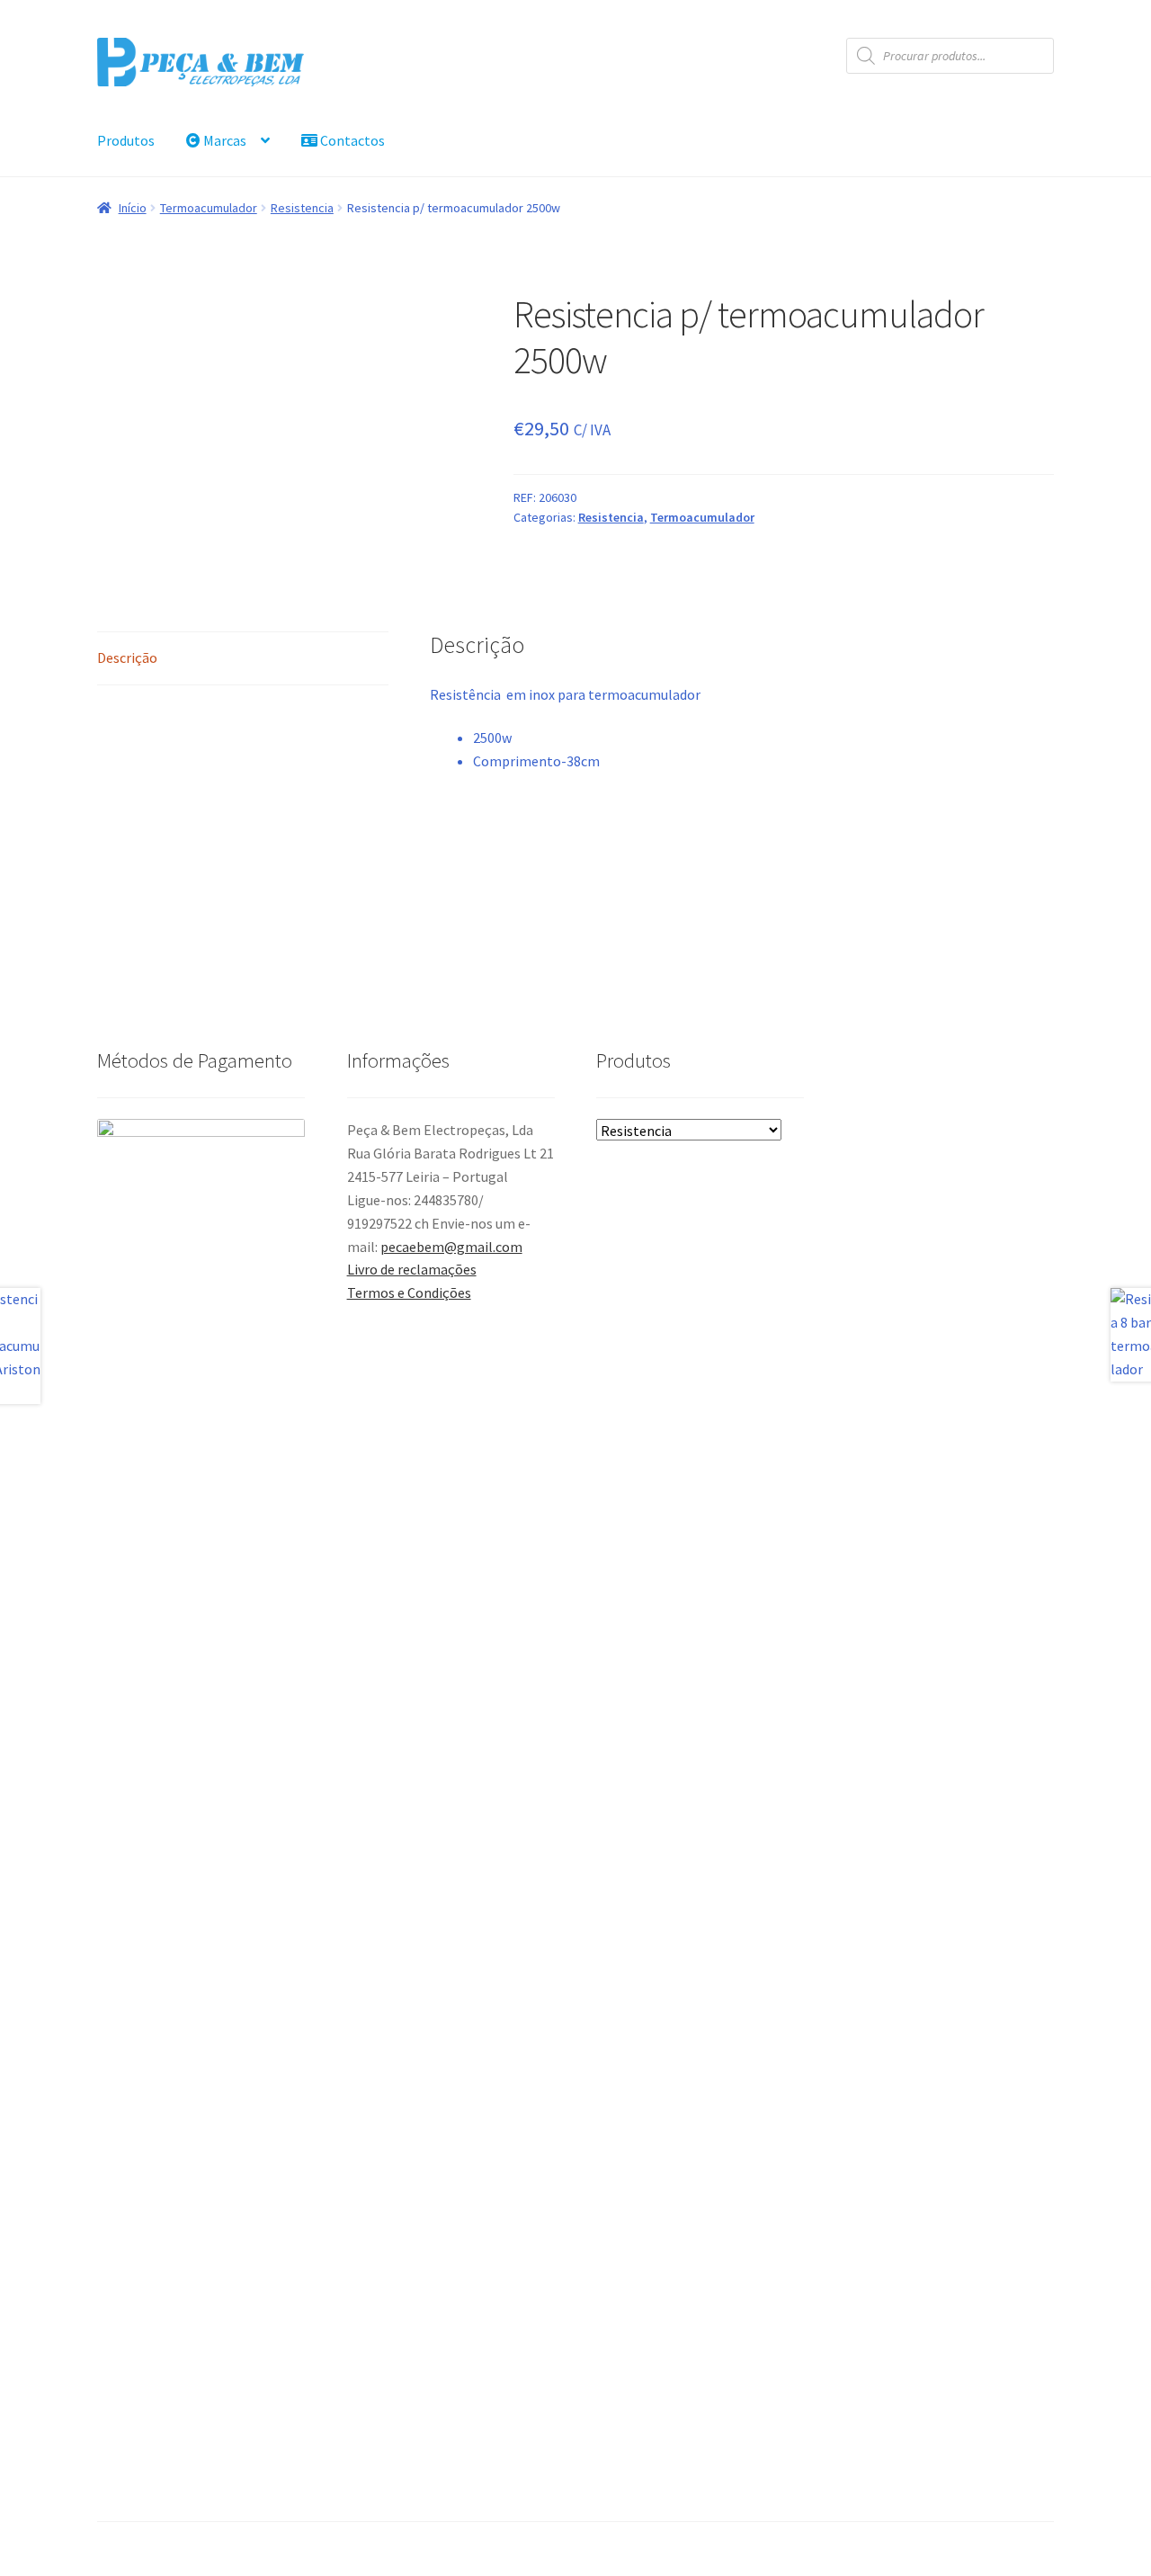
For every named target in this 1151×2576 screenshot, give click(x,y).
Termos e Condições (409, 1292)
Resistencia (302, 208)
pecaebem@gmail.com (451, 1247)
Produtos (126, 140)
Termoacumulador (209, 208)
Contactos (351, 140)
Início (133, 208)
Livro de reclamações (412, 1269)
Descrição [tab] (127, 657)
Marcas (223, 140)
